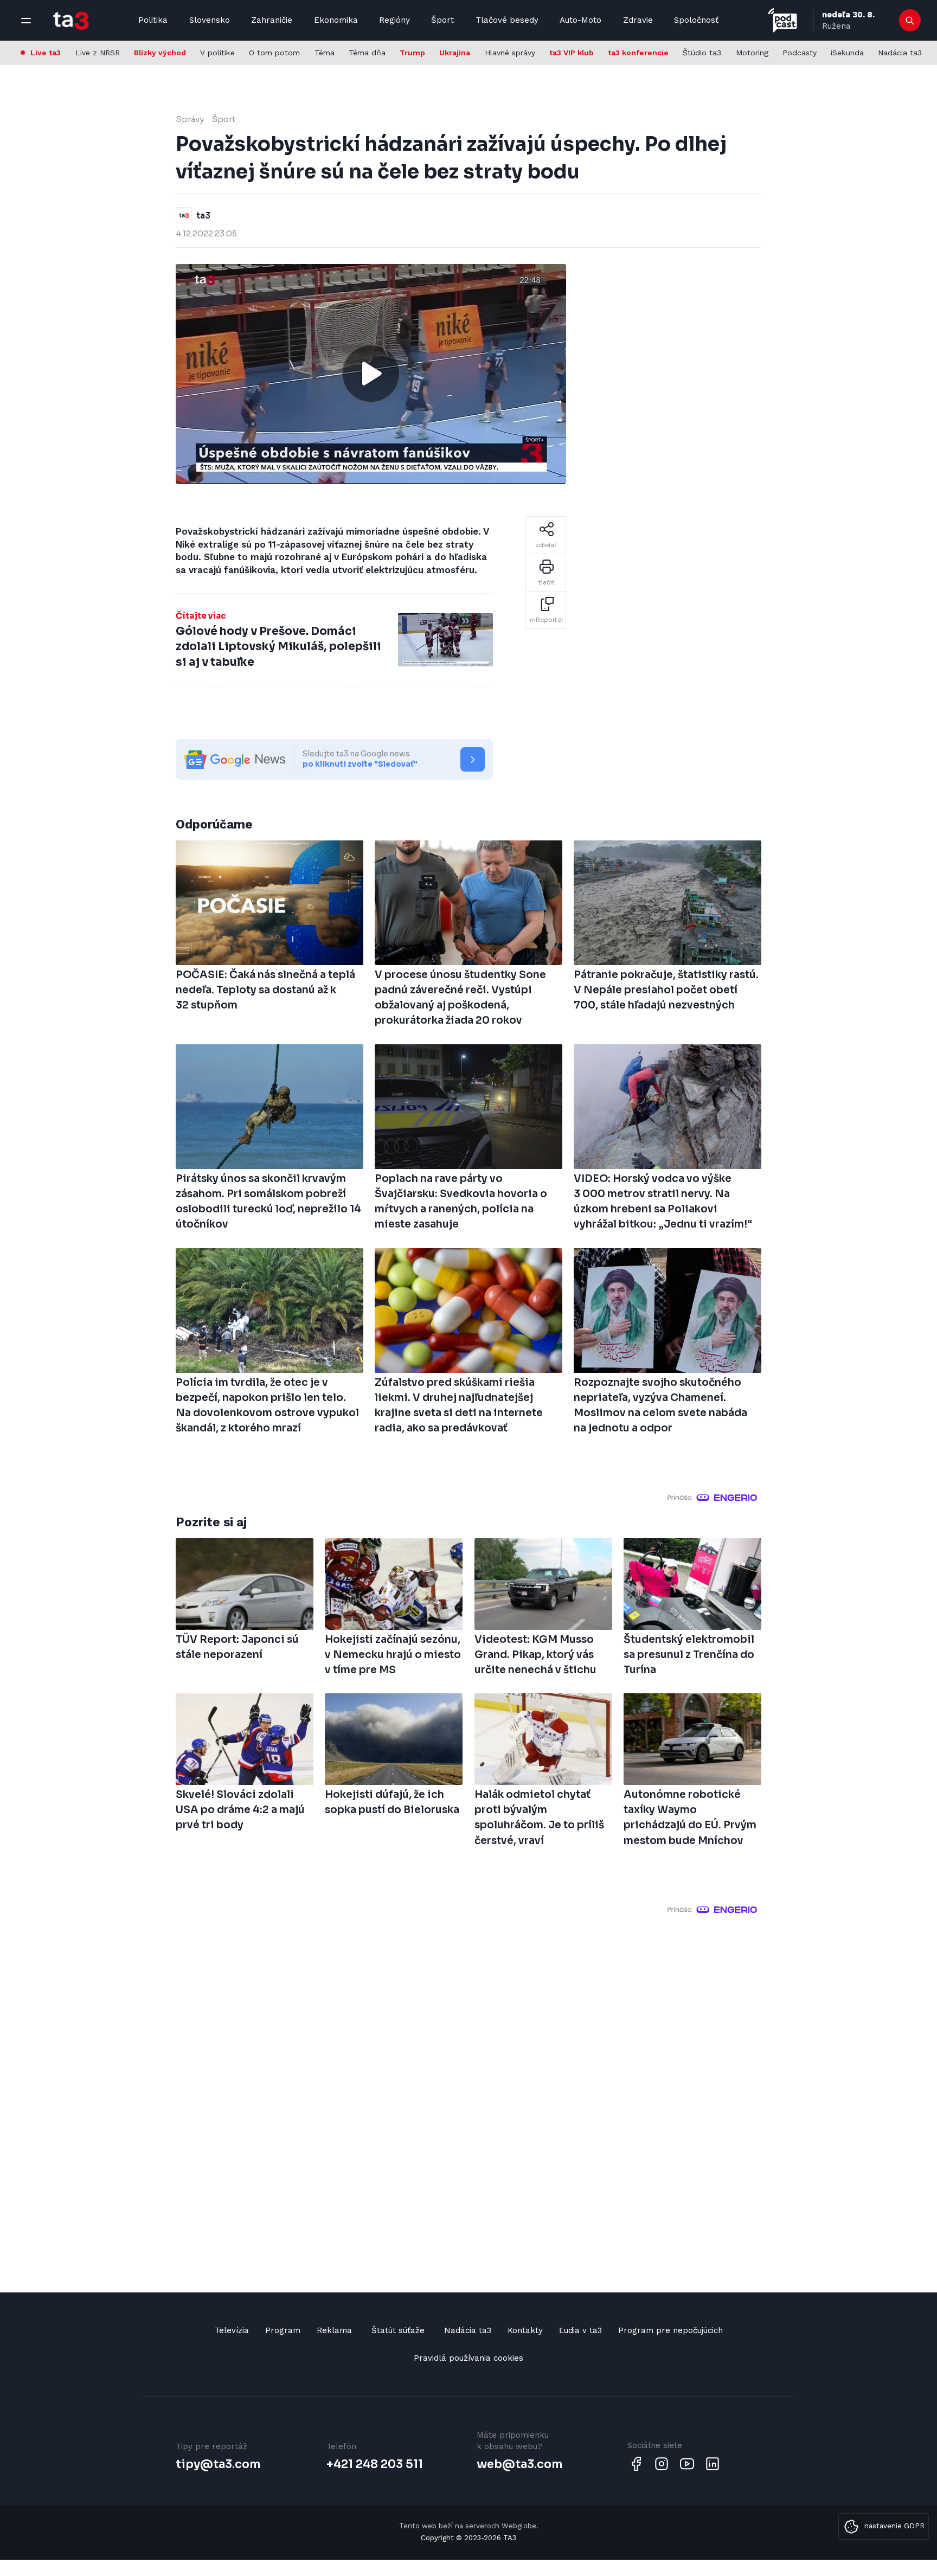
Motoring (752, 53)
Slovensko (210, 20)
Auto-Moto (580, 20)
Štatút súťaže (398, 2330)
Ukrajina (455, 53)
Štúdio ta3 (702, 53)
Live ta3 (46, 53)
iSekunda (847, 53)
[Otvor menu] (26, 21)
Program (283, 2330)
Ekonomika (336, 20)
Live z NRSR (98, 53)
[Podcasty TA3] (782, 20)
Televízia (232, 2330)
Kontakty (525, 2330)
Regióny (394, 20)
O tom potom (274, 53)
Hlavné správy (510, 53)
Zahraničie (272, 20)
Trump (412, 53)
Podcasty (800, 53)
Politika (153, 20)
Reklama (334, 2330)
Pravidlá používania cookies (468, 2358)
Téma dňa (367, 53)
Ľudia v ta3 (580, 2330)
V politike (217, 53)
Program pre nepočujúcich (670, 2330)
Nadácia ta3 (900, 53)
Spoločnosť (696, 20)
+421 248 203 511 (375, 2464)
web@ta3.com (519, 2464)
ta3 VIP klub (572, 53)
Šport (442, 20)
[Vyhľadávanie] (910, 21)
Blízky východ (160, 53)
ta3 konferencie (638, 53)
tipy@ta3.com (218, 2464)
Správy (190, 119)
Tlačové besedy (507, 20)
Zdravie (638, 20)
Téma (325, 53)
